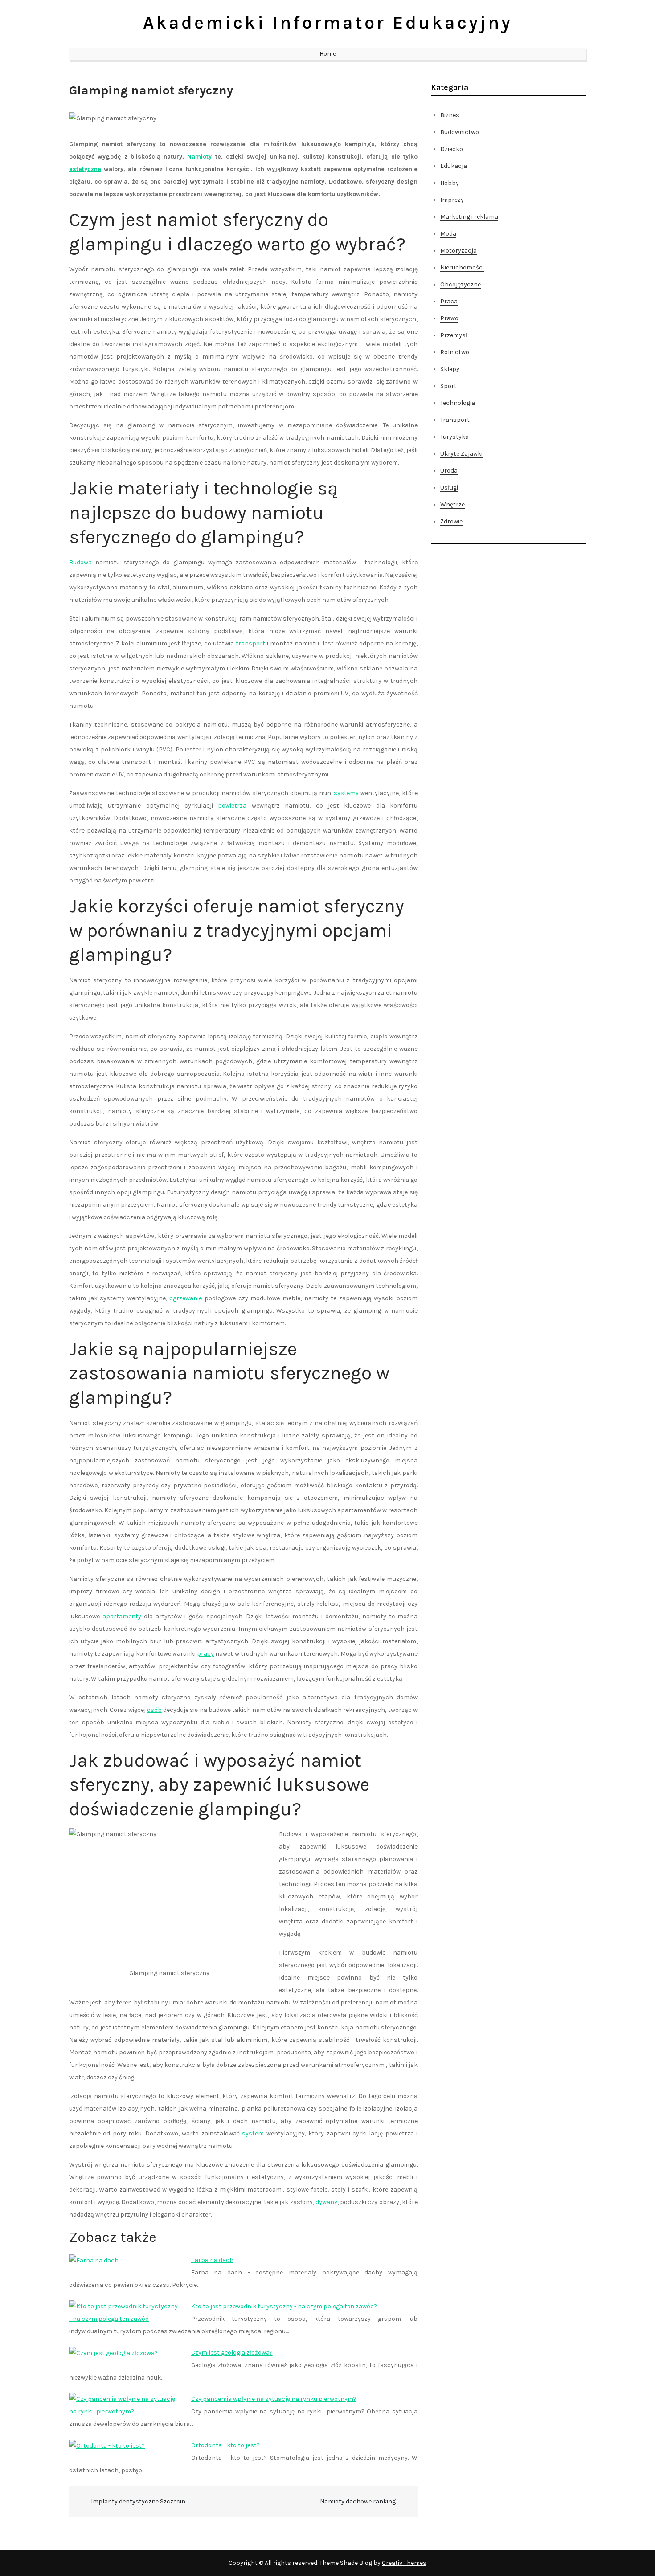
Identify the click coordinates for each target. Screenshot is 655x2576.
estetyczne (85, 169)
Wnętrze (452, 504)
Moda (448, 234)
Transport (455, 420)
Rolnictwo (455, 352)
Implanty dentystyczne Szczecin (138, 2501)
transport (250, 643)
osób (154, 1710)
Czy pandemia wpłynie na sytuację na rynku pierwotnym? (274, 2399)
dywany (326, 2202)
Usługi (449, 488)
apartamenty (122, 1616)
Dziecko (452, 149)
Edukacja (454, 166)
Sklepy (450, 369)
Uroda (449, 471)
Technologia (458, 403)
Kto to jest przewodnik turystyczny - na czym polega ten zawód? (284, 2306)
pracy (205, 1654)
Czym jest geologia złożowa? (232, 2353)
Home (328, 54)
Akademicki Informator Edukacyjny (328, 22)
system (253, 2133)
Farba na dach (212, 2260)
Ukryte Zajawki (461, 454)
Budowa (80, 562)
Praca (449, 301)
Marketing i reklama (469, 217)
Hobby (450, 183)
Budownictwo (460, 132)
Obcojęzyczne (461, 284)
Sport (448, 386)
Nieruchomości (462, 267)
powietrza (232, 806)
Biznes (450, 115)
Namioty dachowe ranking (358, 2501)
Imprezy (452, 200)
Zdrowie (451, 521)
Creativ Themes (404, 2563)
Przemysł (454, 335)
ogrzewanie (186, 1298)
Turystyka (454, 437)
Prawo (449, 318)
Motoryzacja (458, 251)
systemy (346, 793)
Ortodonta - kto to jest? (225, 2445)
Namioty (199, 157)
